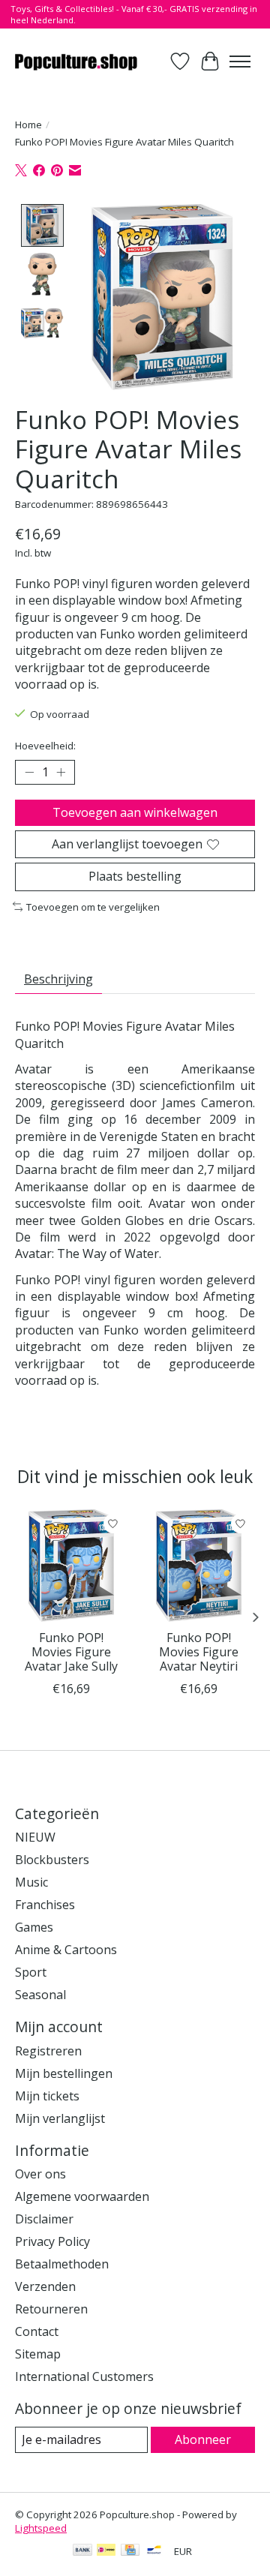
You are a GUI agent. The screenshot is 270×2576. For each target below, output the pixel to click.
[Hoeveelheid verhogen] (61, 773)
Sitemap (38, 2354)
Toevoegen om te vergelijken (93, 907)
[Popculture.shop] (77, 61)
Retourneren (51, 2309)
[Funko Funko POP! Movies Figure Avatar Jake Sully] (71, 1566)
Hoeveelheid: (45, 746)
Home (28, 125)
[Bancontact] (154, 2551)
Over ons (40, 2174)
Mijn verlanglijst (60, 2118)
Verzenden (45, 2286)
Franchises (45, 1905)
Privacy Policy (52, 2241)
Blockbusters (52, 1860)
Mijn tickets (47, 2096)
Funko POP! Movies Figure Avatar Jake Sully (71, 1652)
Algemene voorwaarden (82, 2196)
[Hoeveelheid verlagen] (29, 773)
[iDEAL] (106, 2551)
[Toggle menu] (240, 62)
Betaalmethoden (62, 2264)
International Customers (84, 2376)
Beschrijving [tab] (58, 979)
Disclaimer (44, 2219)
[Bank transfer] (82, 2551)
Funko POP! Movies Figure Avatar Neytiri (199, 1652)
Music (31, 1882)
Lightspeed (41, 2528)
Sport (31, 1972)
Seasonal (40, 1995)
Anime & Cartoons (66, 1950)
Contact (37, 2331)
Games (34, 1927)
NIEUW (35, 1837)
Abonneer (203, 2439)
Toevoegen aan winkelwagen (135, 812)
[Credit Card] (130, 2551)
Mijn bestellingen (64, 2073)
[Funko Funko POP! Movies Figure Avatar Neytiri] (199, 1566)
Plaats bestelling (135, 876)
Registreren (48, 2051)
